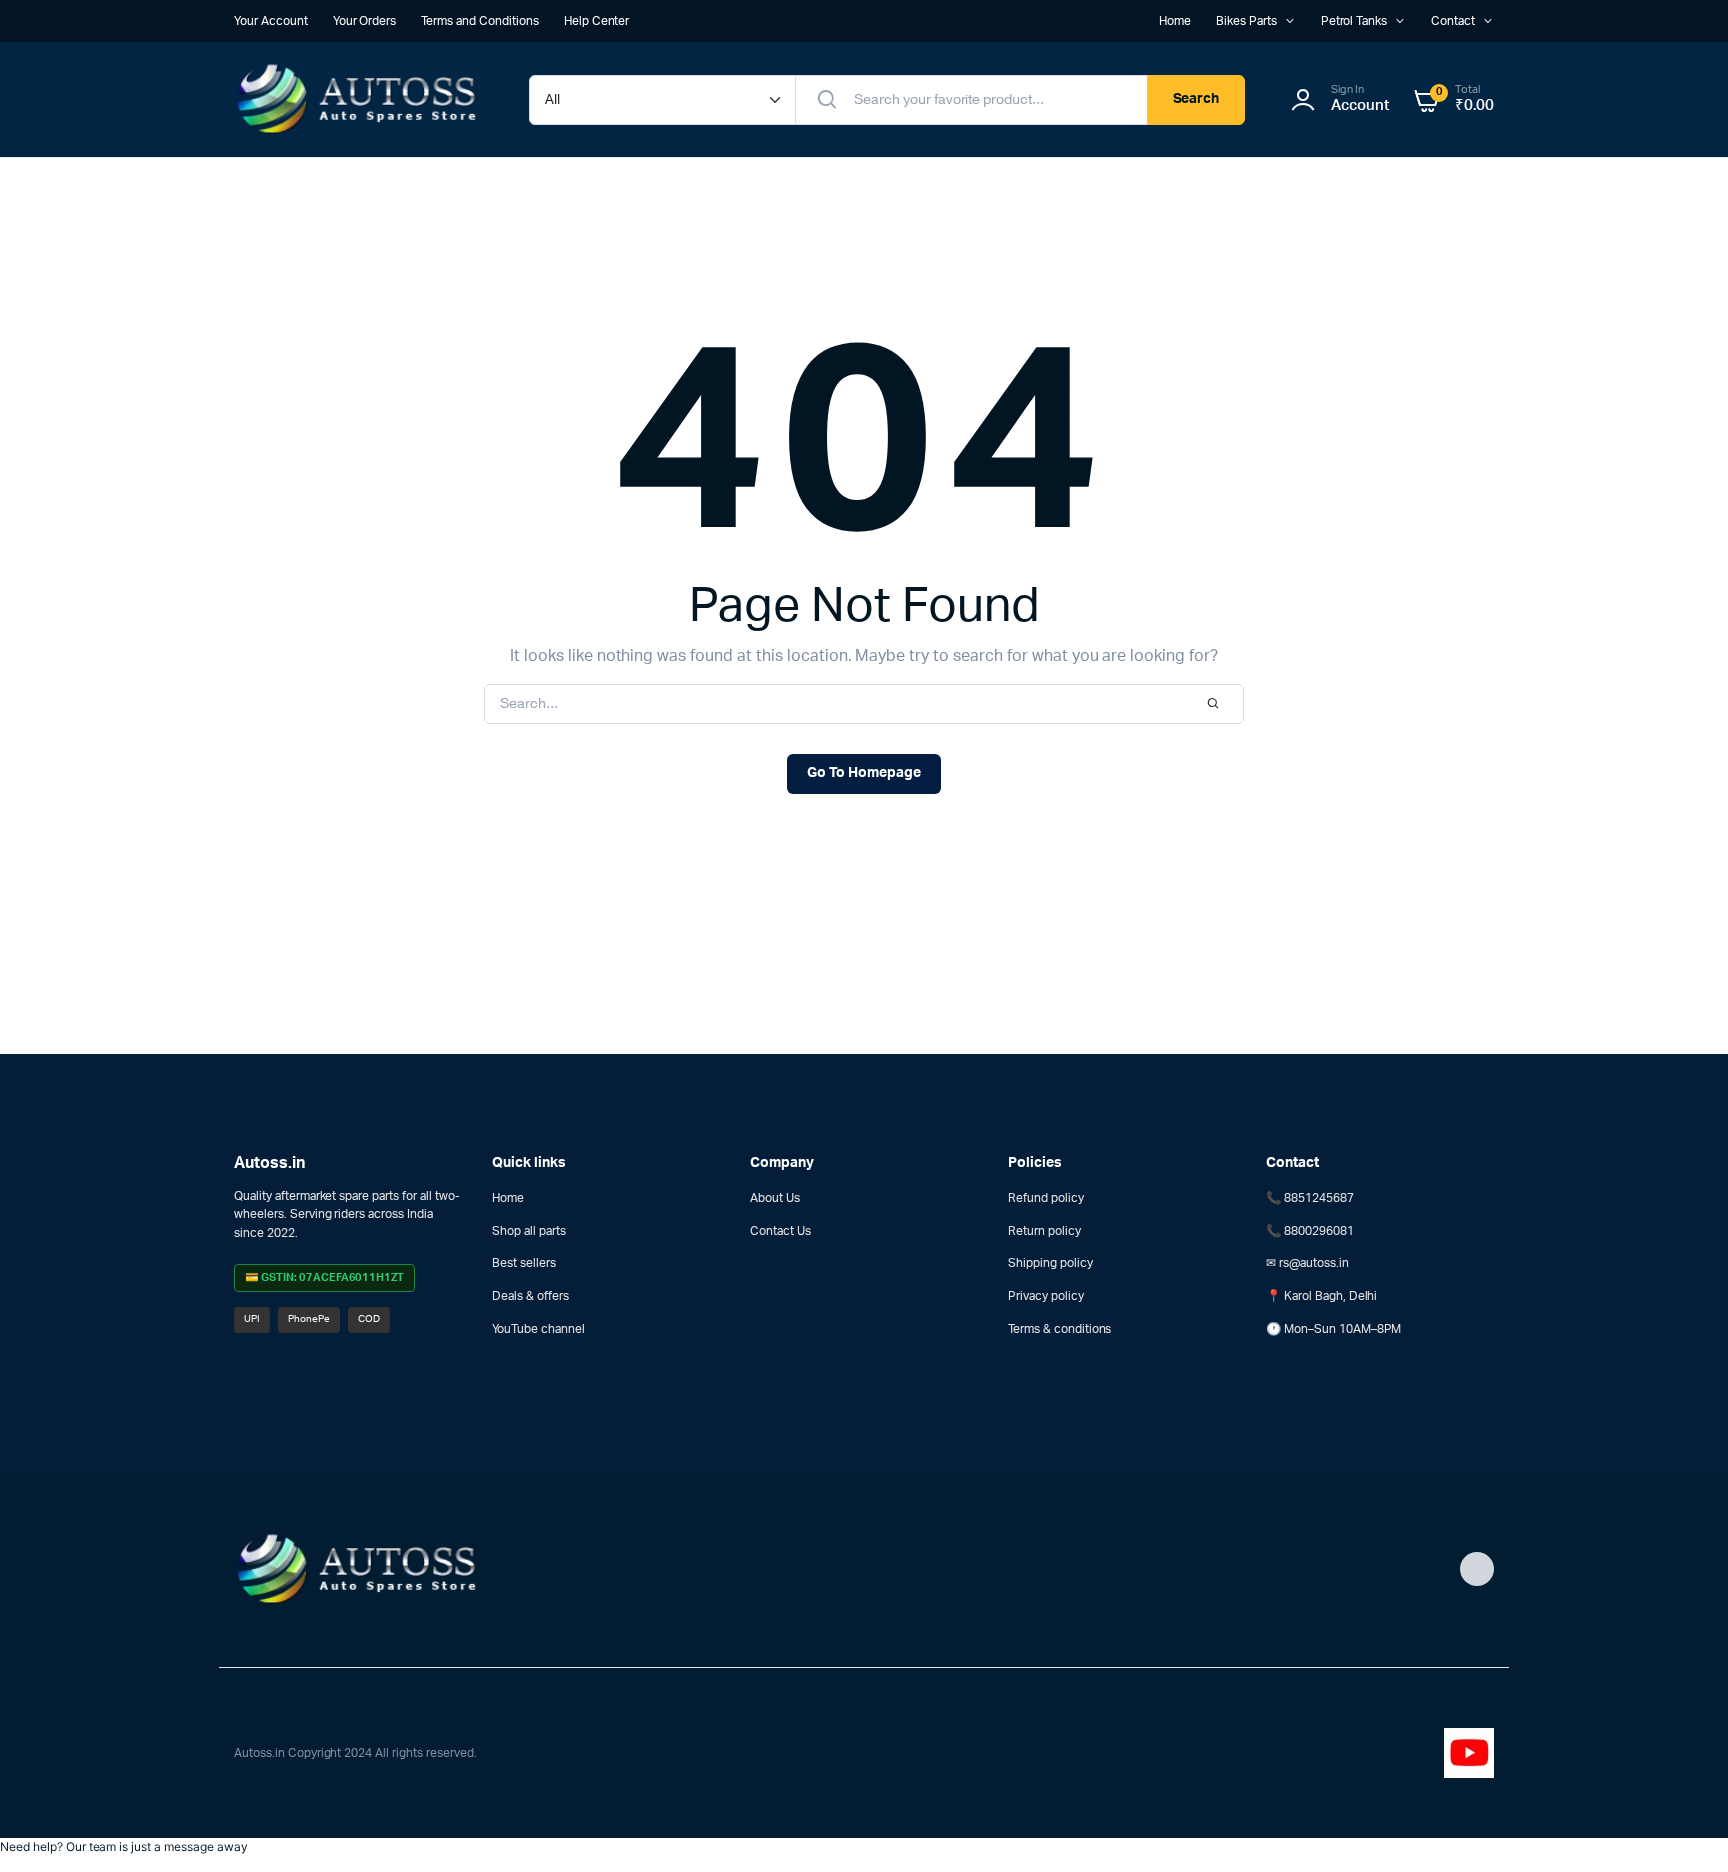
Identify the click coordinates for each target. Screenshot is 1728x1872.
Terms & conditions (1059, 1329)
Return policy (1044, 1231)
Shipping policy (1050, 1263)
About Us (775, 1198)
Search (1196, 99)
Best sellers (524, 1263)
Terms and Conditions (479, 21)
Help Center (597, 21)
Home (1175, 21)
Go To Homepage (864, 773)
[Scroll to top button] (1683, 1827)
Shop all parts (529, 1231)
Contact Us (780, 1231)
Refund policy (1046, 1198)
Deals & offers (530, 1296)
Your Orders (365, 21)
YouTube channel (538, 1329)
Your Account (271, 21)
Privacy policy (1046, 1296)
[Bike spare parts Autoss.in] (361, 99)
